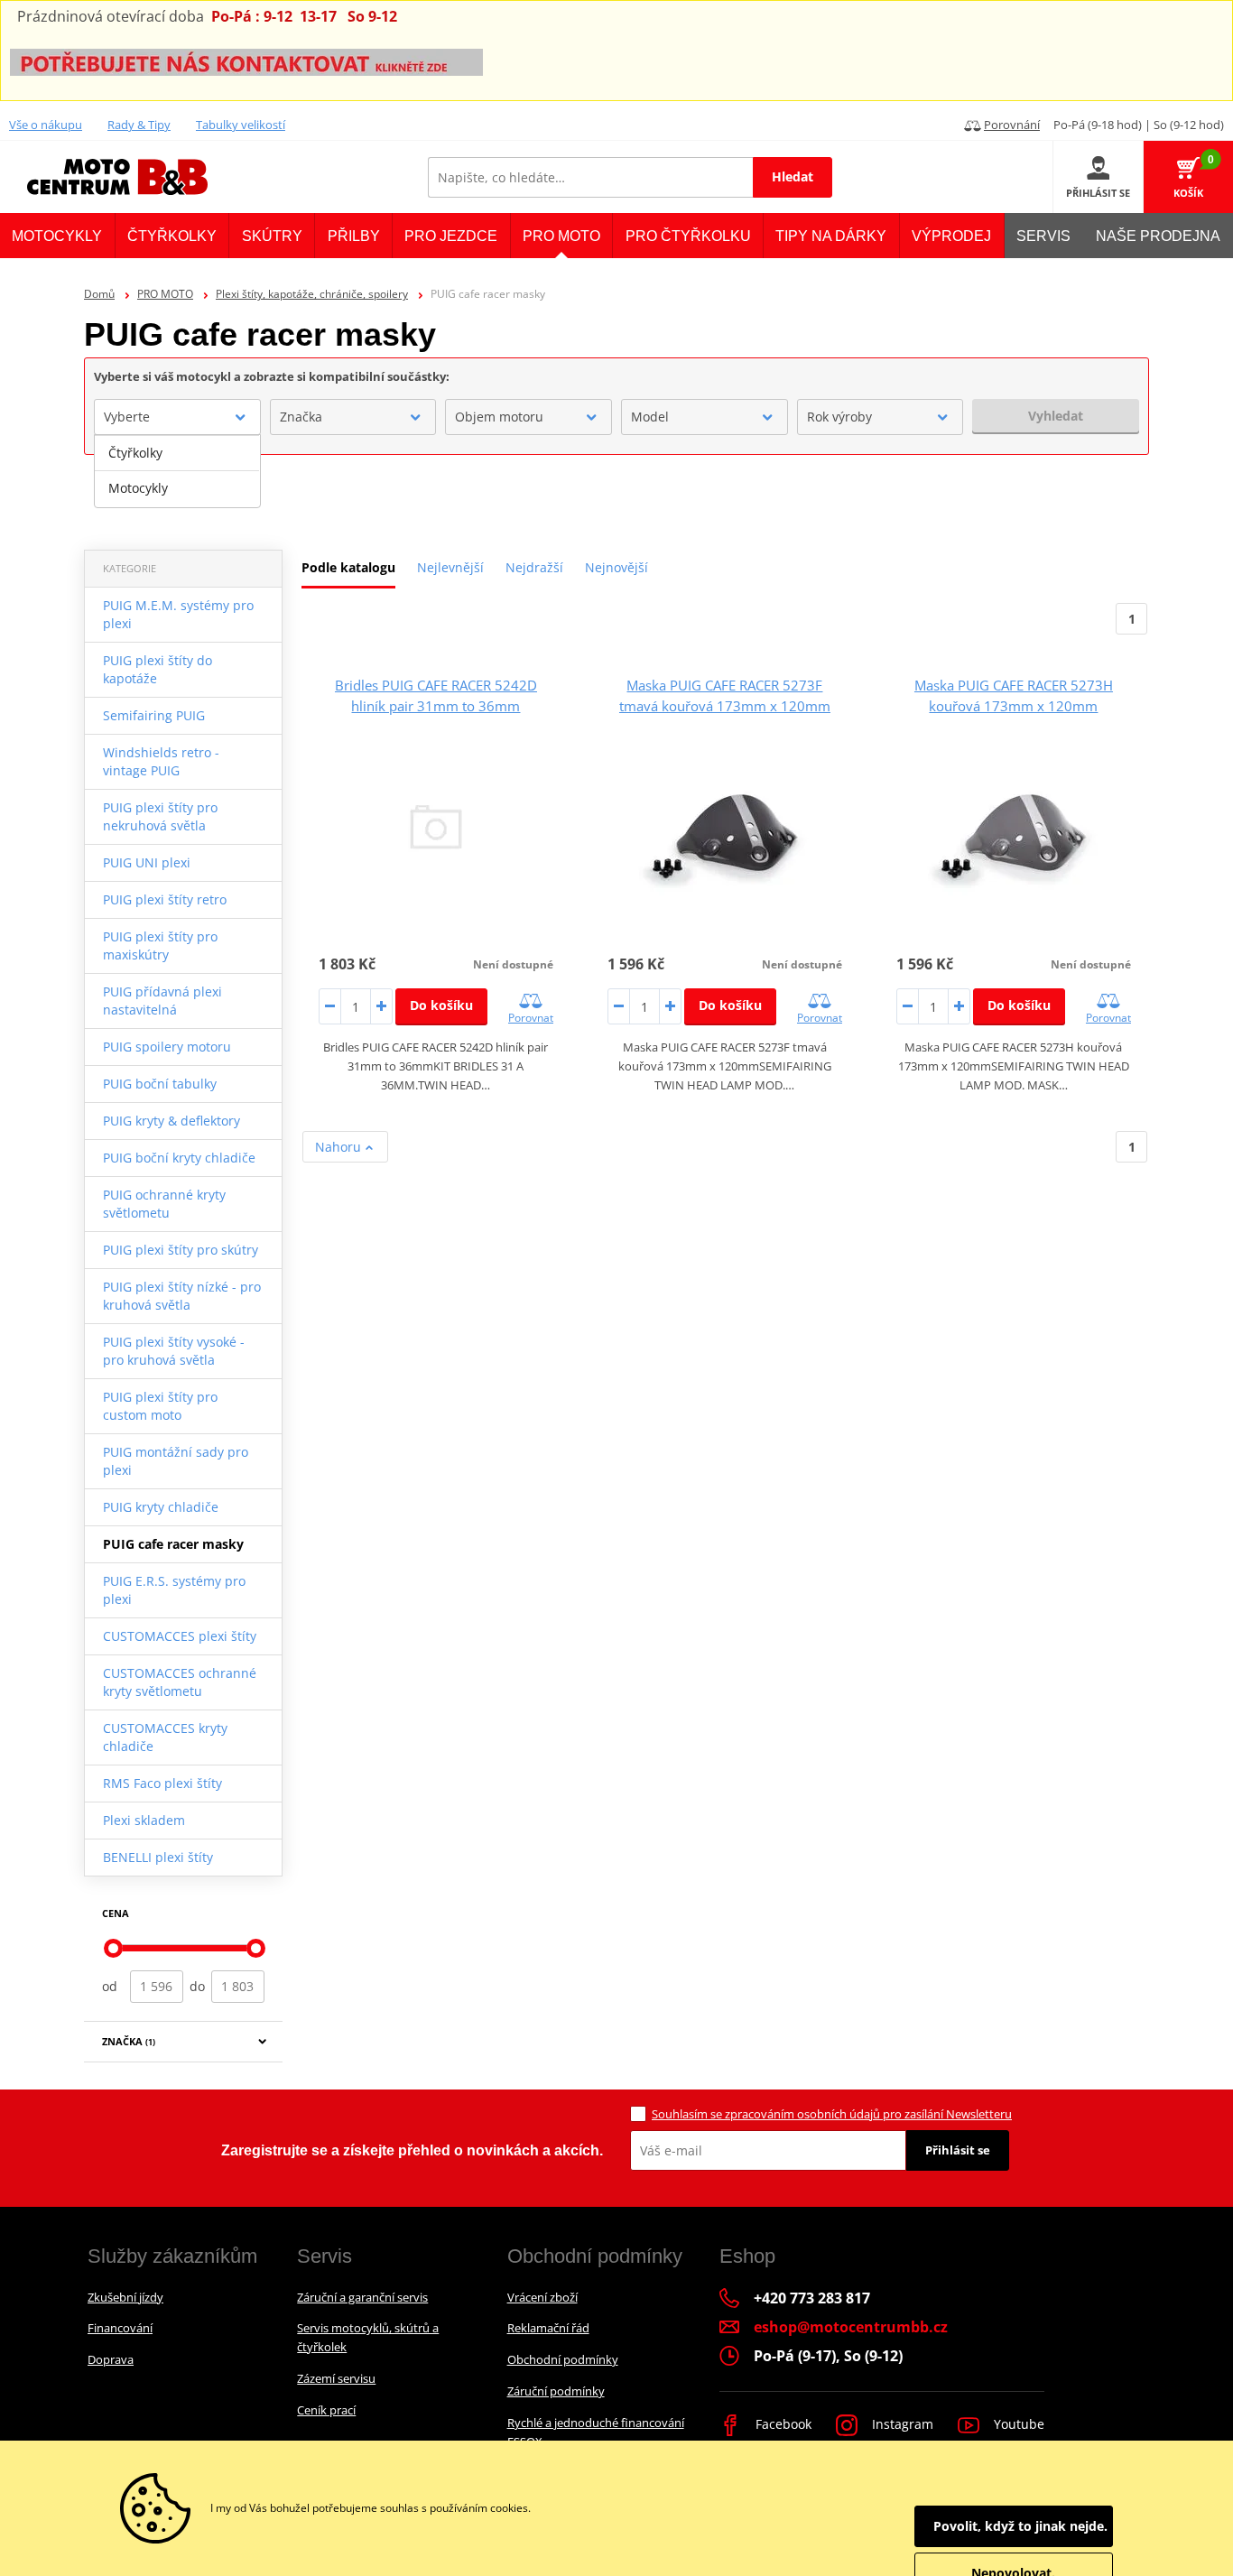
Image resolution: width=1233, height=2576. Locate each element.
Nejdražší (534, 567)
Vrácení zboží (542, 2297)
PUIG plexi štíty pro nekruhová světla (160, 816)
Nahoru (340, 1147)
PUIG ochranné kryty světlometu (164, 1204)
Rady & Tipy (139, 125)
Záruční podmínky (556, 2391)
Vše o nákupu (46, 125)
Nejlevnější (450, 567)
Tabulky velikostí (241, 125)
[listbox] (177, 471)
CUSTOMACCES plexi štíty (180, 1636)
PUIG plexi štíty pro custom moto (160, 1406)
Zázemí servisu (336, 2378)
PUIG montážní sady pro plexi (176, 1461)
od (110, 1986)
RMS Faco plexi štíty (162, 1783)
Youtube (1017, 2424)
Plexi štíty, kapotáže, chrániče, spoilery (312, 294)
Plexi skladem (144, 1820)
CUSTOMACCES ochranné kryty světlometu (180, 1682)
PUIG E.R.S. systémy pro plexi (174, 1590)
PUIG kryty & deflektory (172, 1121)
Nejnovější (616, 567)
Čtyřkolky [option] (135, 453)
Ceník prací (326, 2410)
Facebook (782, 2424)
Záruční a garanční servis (362, 2297)
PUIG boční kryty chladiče (179, 1158)
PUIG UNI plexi (147, 862)
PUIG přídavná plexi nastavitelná (162, 1001)
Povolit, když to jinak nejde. (1020, 2526)
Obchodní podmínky (563, 2359)
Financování (120, 2328)
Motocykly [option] (138, 488)
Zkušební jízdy (125, 2297)
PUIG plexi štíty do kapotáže (158, 669)
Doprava (111, 2359)
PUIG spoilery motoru (167, 1047)
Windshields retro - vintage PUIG (161, 761)
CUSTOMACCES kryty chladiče (165, 1737)
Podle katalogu (348, 567)
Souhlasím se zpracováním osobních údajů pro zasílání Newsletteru (832, 2114)
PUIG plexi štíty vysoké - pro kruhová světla (174, 1351)
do (197, 1986)
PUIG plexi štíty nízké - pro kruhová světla (182, 1296)
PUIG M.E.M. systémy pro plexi (178, 614)
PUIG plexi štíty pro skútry (181, 1250)
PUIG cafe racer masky (173, 1544)
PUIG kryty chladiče (161, 1507)
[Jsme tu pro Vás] (246, 61)
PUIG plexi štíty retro (165, 899)
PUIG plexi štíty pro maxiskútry (160, 945)
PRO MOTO (165, 294)
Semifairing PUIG (154, 715)
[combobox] (177, 417)
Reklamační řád (548, 2328)
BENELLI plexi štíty (158, 1857)
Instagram (901, 2424)
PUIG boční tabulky (160, 1084)
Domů (99, 294)
